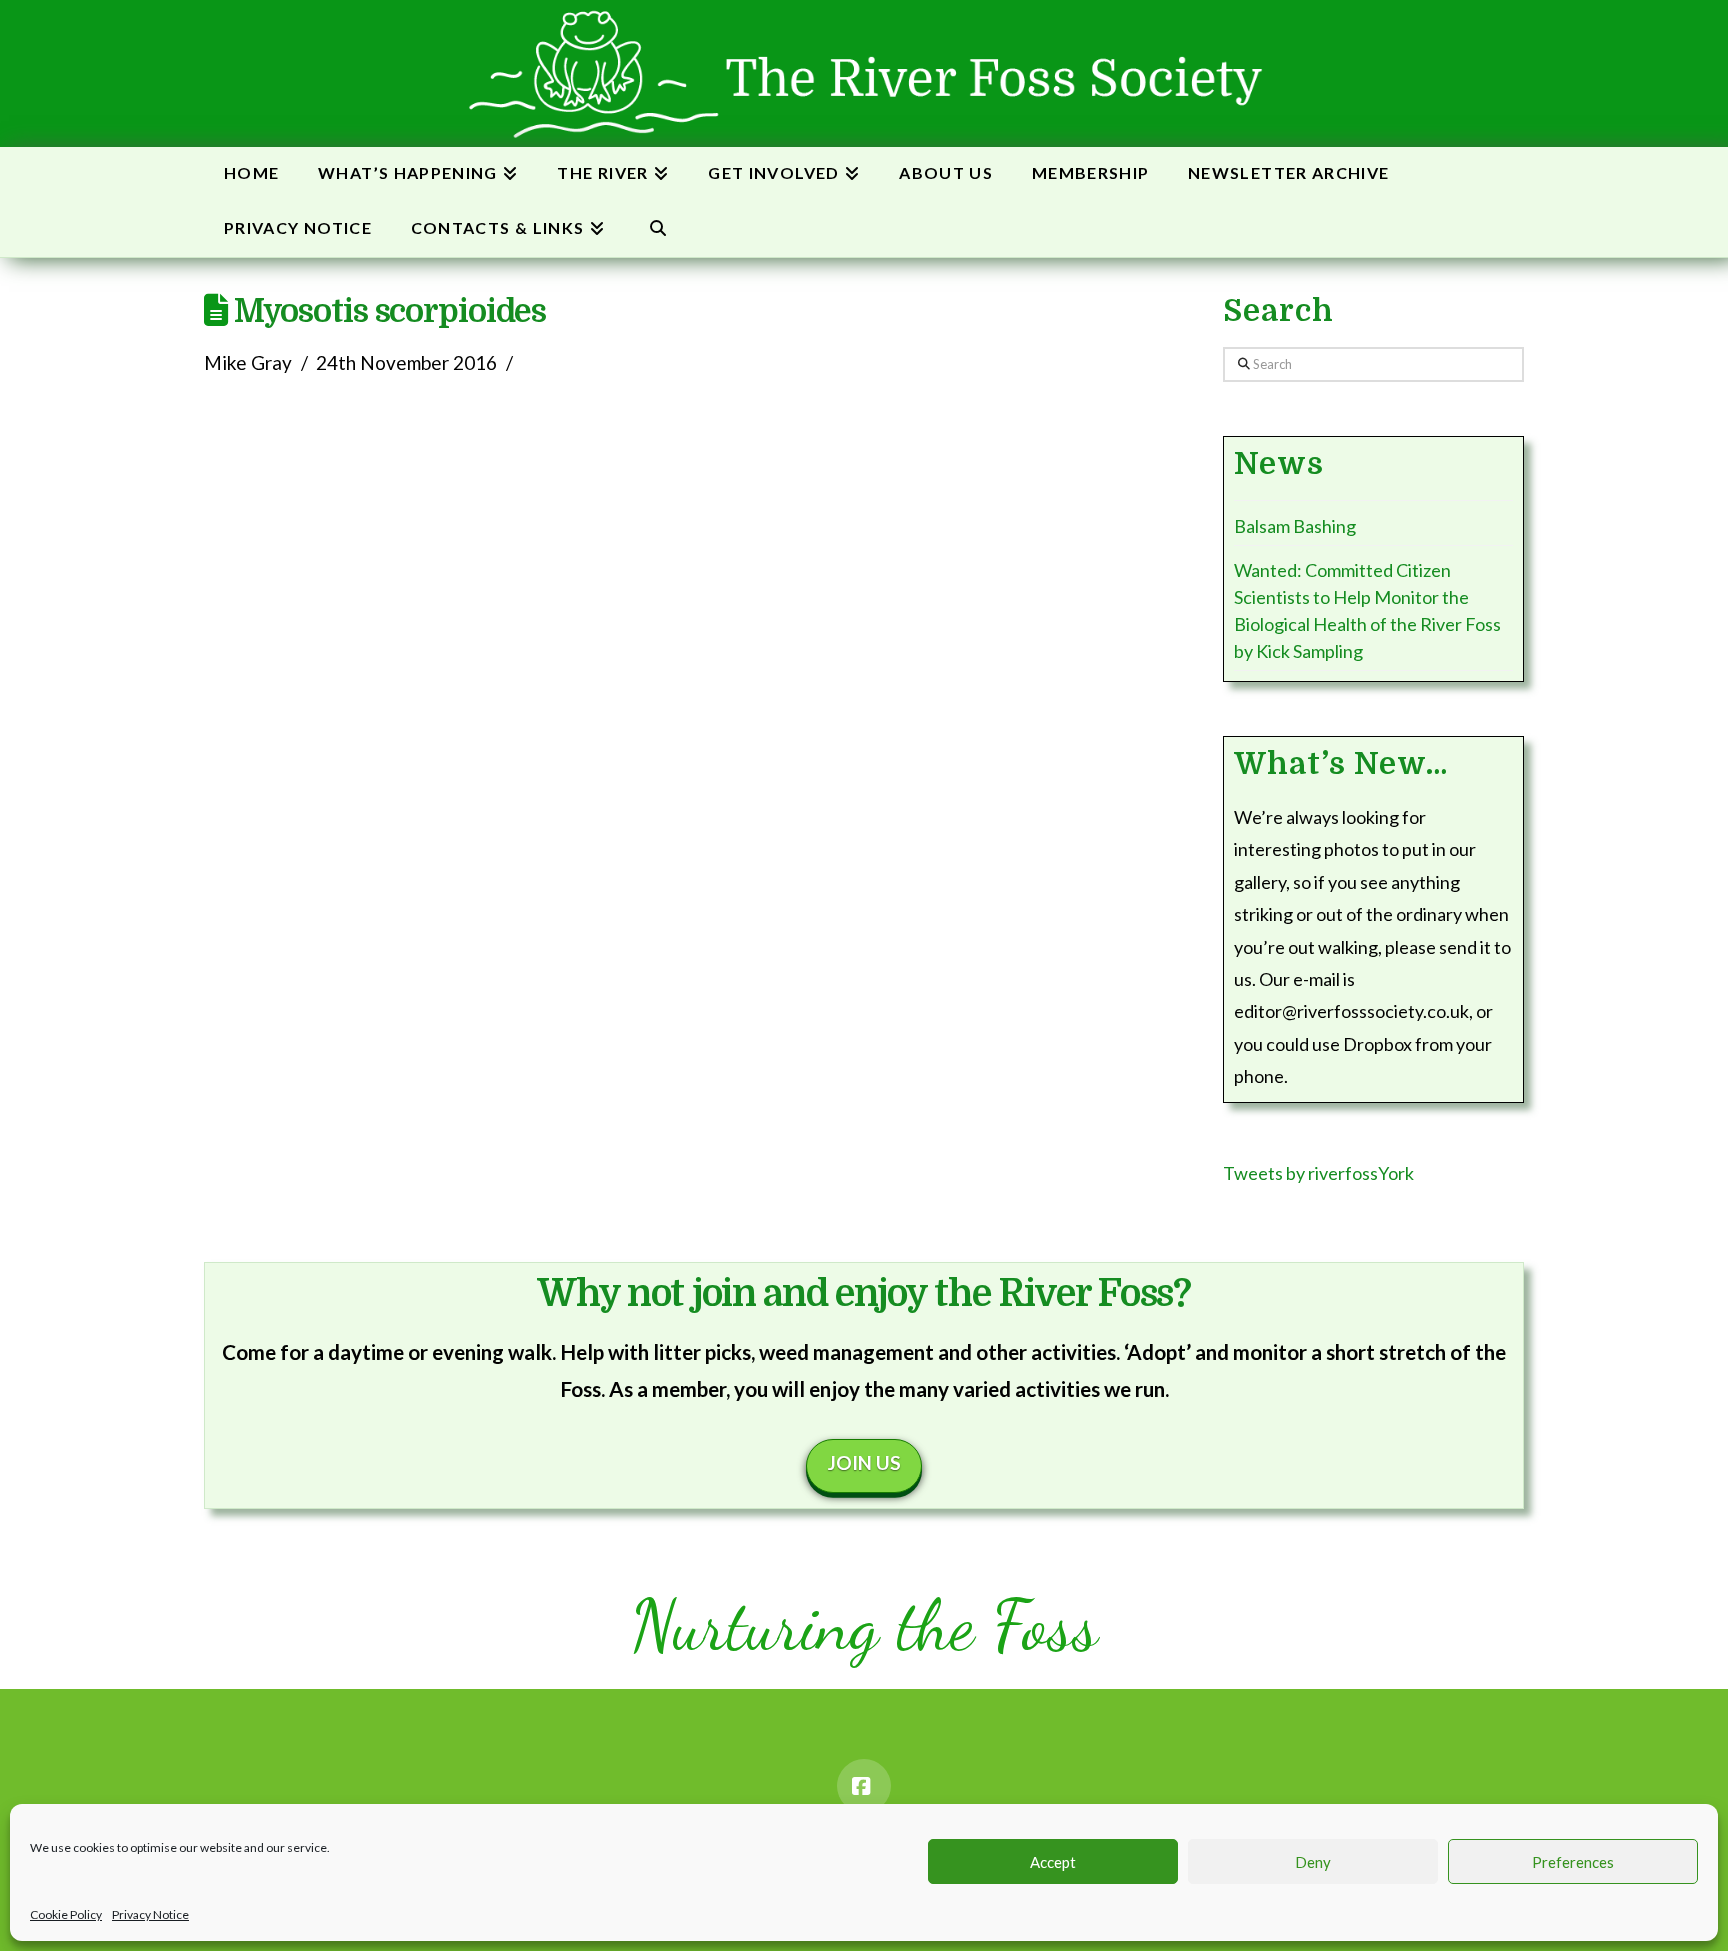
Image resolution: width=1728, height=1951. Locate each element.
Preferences (1573, 1862)
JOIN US (864, 1462)
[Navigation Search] (657, 229)
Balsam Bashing (1295, 526)
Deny (1313, 1862)
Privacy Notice (150, 1914)
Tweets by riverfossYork (1318, 1173)
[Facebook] (864, 1786)
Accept (1053, 1862)
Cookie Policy (66, 1914)
